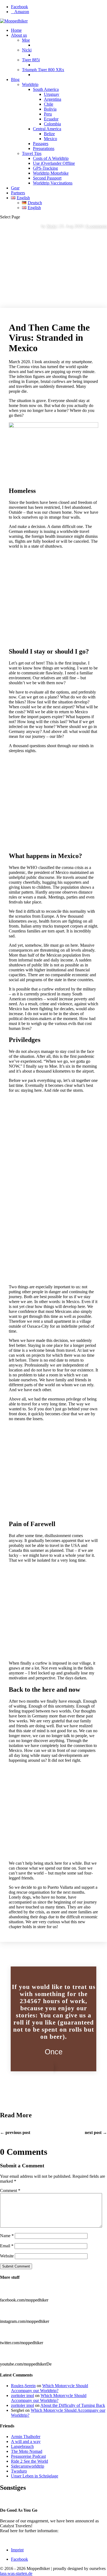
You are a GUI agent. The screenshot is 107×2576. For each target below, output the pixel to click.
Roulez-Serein (23, 2386)
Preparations (44, 148)
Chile (49, 104)
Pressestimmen (13, 2499)
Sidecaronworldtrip (28, 2466)
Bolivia (50, 109)
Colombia (52, 124)
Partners (18, 193)
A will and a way (26, 2441)
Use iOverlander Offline (54, 163)
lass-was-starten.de (16, 2573)
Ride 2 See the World (29, 2461)
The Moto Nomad (27, 2451)
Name (7, 2236)
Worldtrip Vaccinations (53, 183)
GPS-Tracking (45, 168)
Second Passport (47, 178)
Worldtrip (30, 84)
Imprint (17, 2550)
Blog (15, 80)
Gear (15, 188)
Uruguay (52, 94)
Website (7, 2256)
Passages (41, 144)
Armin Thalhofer (26, 2437)
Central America (47, 129)
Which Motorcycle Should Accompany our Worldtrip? (50, 2388)
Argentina (53, 99)
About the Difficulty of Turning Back (73, 2405)
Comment (10, 2191)
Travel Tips (32, 153)
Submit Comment (16, 2266)
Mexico (50, 139)
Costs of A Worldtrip (51, 158)
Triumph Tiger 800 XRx (43, 70)
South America (46, 89)
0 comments (97, 226)
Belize (49, 134)
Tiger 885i (31, 60)
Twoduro (19, 2471)
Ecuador (51, 119)
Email (7, 2246)
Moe (26, 40)
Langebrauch (22, 2446)
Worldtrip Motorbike (51, 173)
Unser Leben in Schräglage (35, 2476)
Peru (48, 114)
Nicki (27, 50)
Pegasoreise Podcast (28, 2456)
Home (16, 30)
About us (19, 35)
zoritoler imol (22, 2395)
